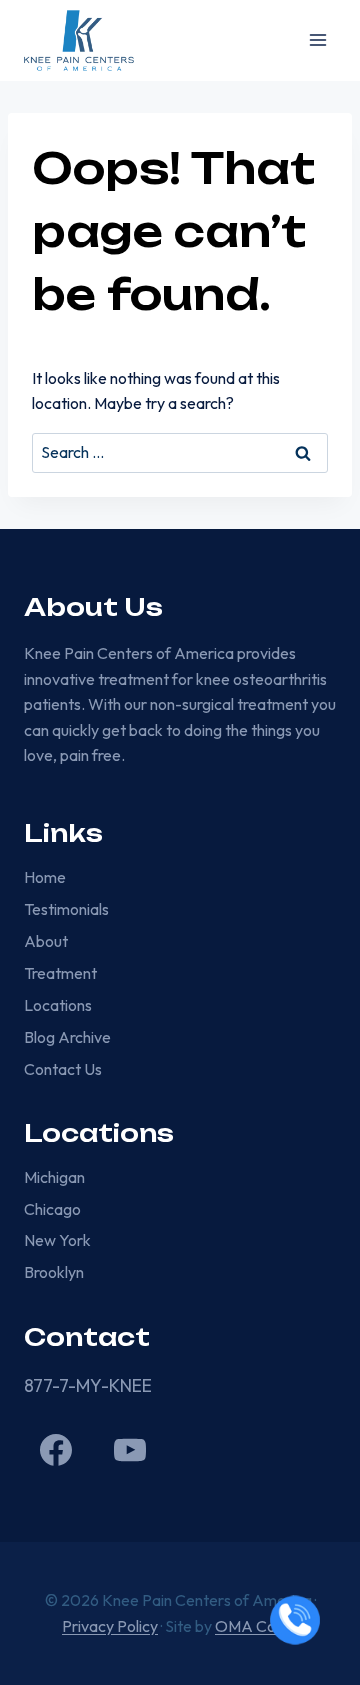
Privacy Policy (110, 1626)
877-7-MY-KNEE (88, 1385)
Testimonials (66, 909)
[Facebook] (56, 1450)
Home (45, 877)
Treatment (60, 973)
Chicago (52, 1209)
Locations (58, 1005)
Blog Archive (67, 1037)
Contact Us (63, 1069)
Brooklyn (54, 1272)
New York (57, 1240)
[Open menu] (317, 40)
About (46, 941)
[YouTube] (130, 1450)
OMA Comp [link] (256, 1626)
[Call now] (295, 1620)
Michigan (54, 1177)
